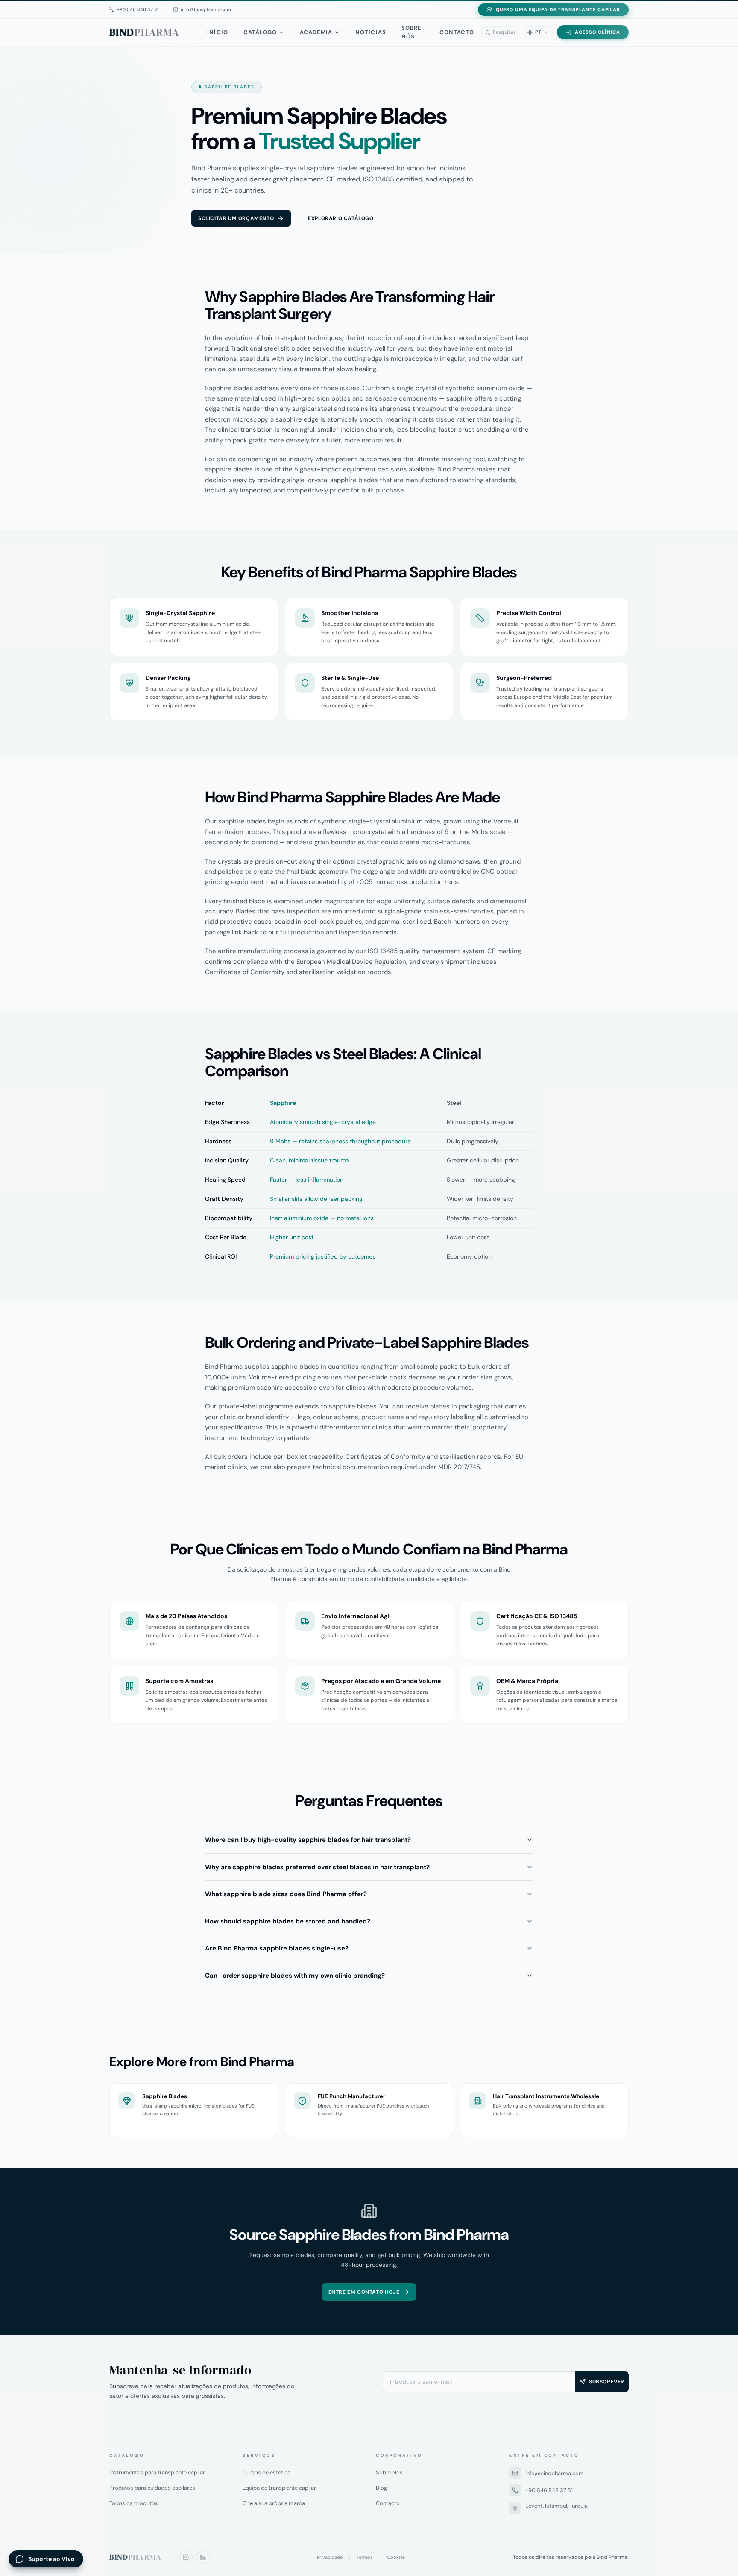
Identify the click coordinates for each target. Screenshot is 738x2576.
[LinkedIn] (203, 2557)
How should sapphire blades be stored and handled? (288, 1921)
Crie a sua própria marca (274, 2503)
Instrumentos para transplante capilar (157, 2472)
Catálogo (260, 32)
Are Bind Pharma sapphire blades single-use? (277, 1948)
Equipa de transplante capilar (279, 2488)
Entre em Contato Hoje (364, 2292)
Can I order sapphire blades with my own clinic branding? (295, 1976)
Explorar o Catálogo (341, 218)
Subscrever (607, 2382)
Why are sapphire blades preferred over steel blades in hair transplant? (317, 1867)
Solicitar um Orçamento (236, 218)
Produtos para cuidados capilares (152, 2488)
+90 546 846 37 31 (549, 2490)
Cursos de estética (266, 2472)
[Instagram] (186, 2557)
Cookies (396, 2557)
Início (217, 32)
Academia (316, 32)
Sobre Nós (411, 32)
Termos (365, 2557)
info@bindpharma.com (555, 2473)
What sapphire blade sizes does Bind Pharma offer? (286, 1894)
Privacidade (330, 2557)
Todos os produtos (134, 2503)
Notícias (370, 32)
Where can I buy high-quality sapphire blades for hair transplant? (308, 1840)
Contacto (457, 32)
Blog (381, 2488)
